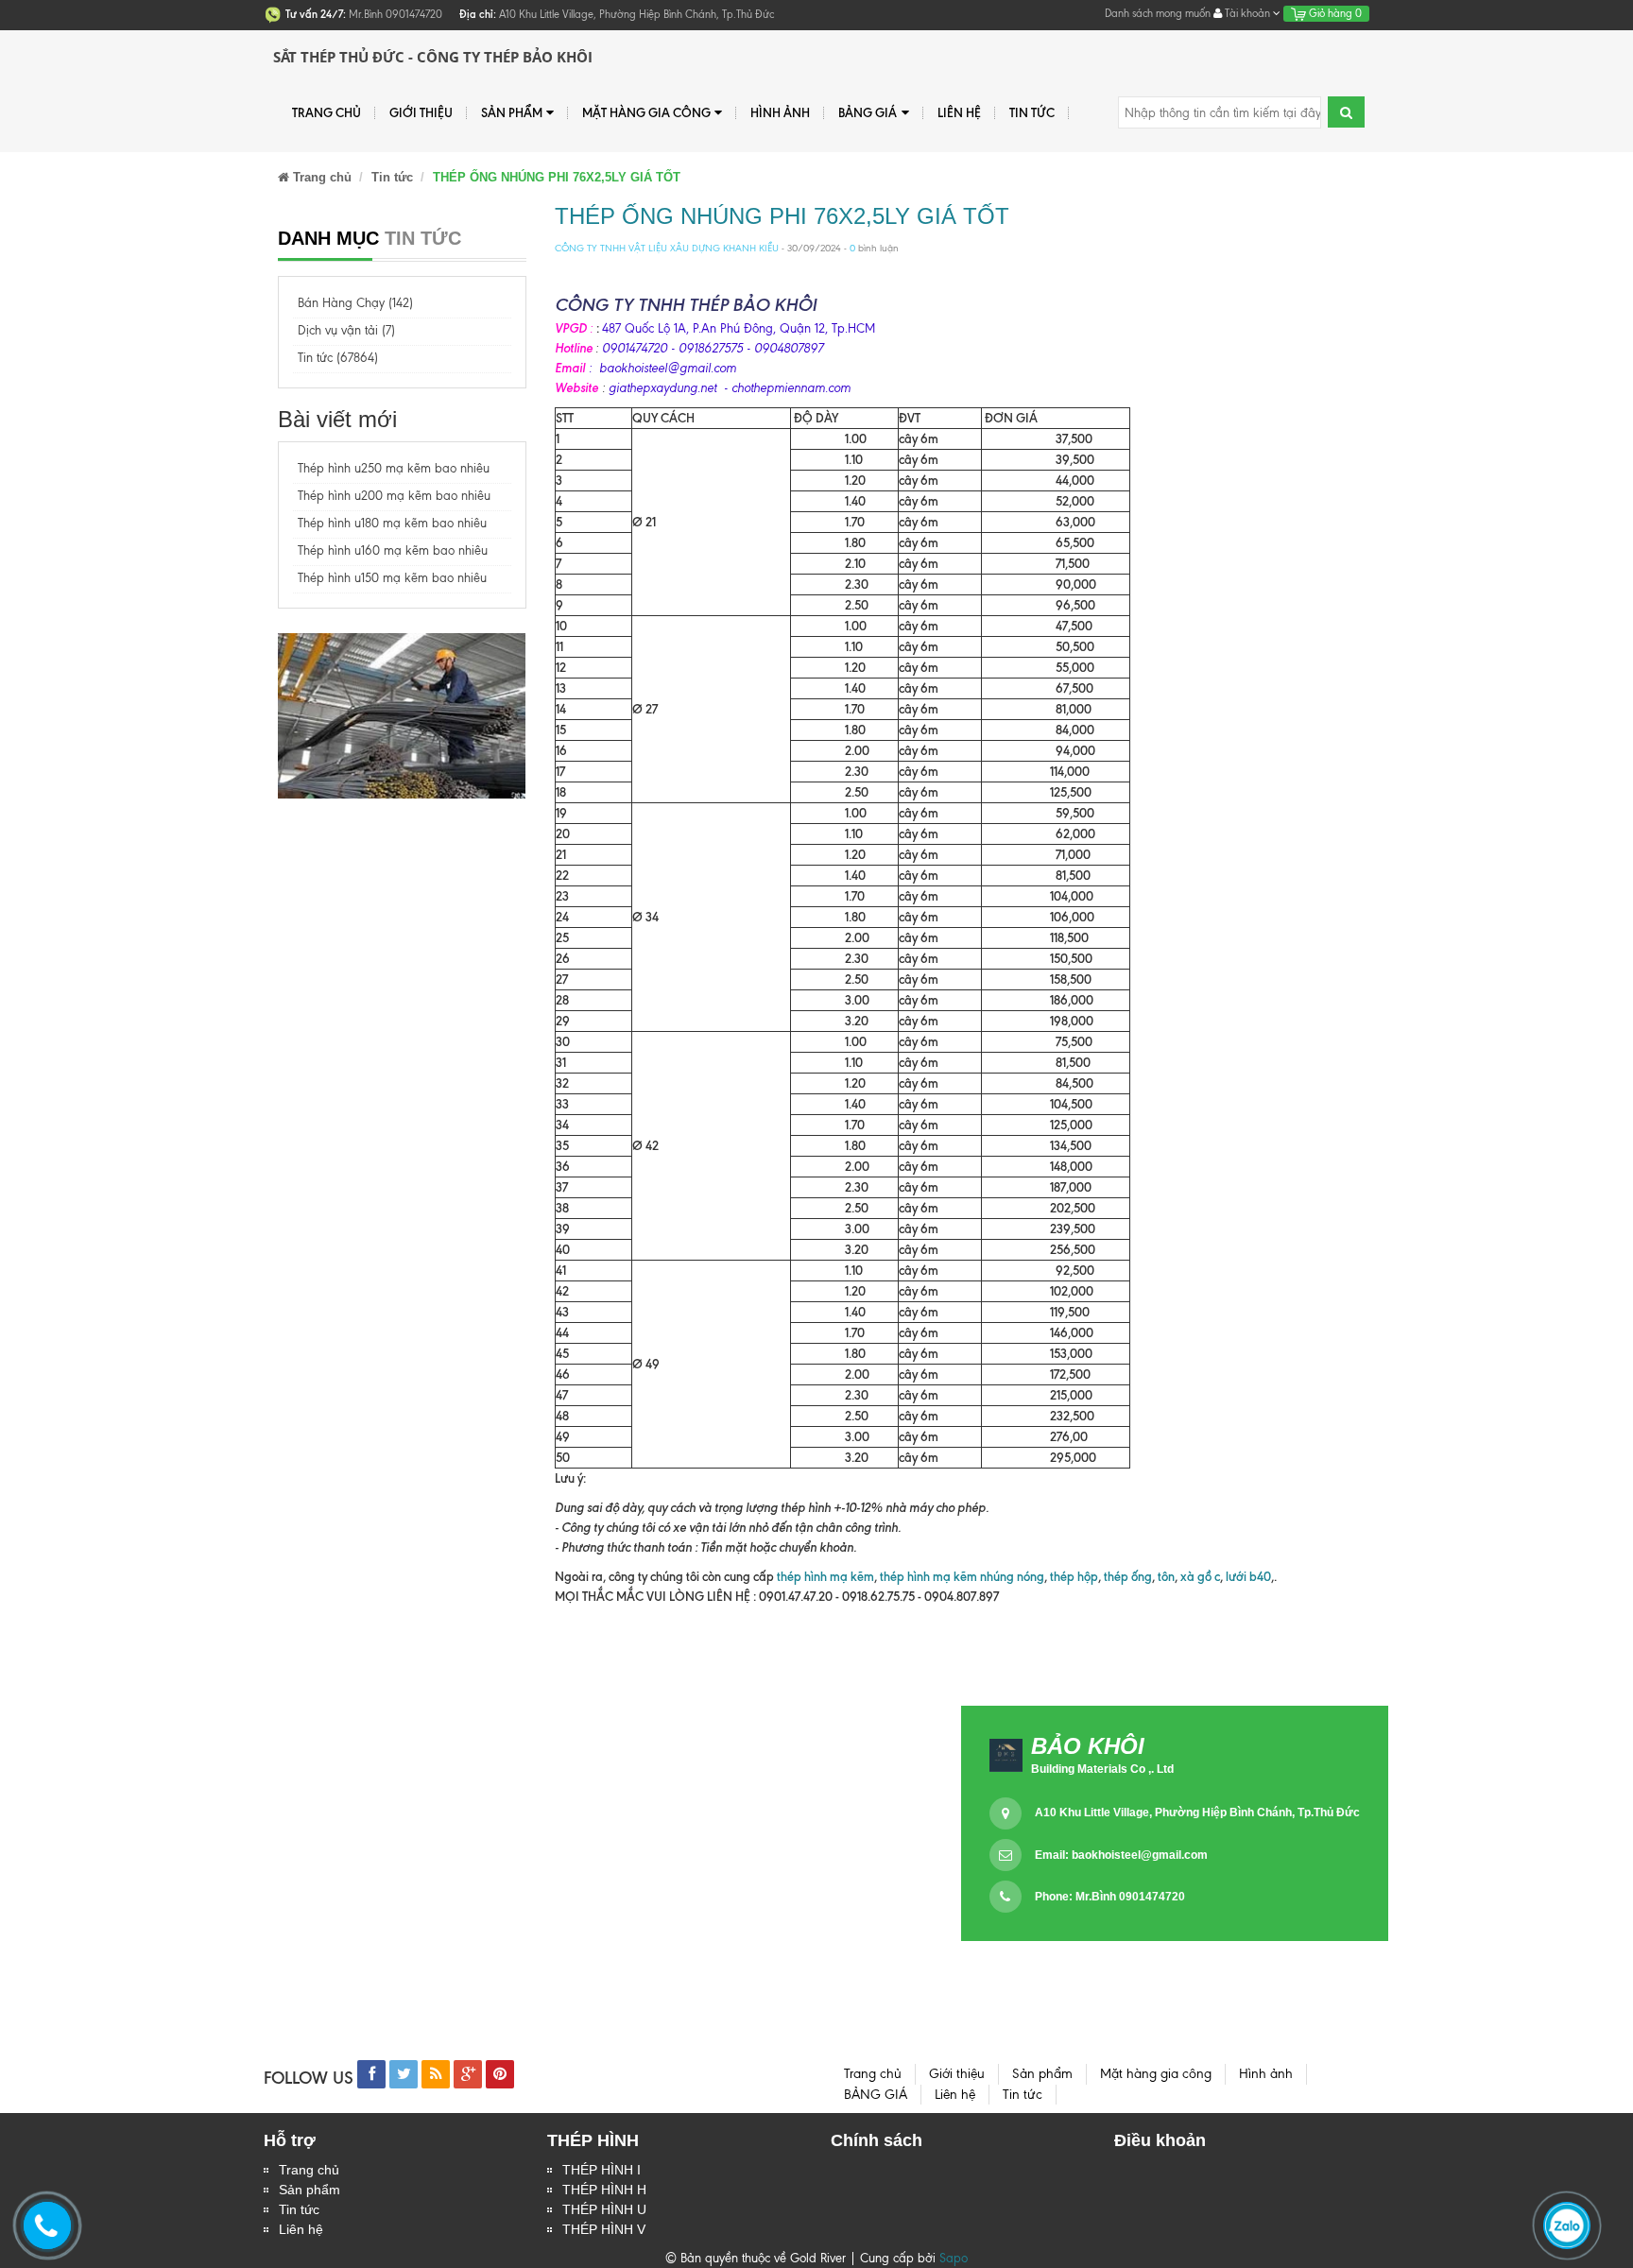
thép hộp (1074, 1576)
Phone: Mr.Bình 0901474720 (1110, 1897)
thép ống (1128, 1576)
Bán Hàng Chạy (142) (355, 303)
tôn (1166, 1576)
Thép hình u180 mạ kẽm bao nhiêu (392, 523)
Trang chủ (327, 112)
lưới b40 (1247, 1576)
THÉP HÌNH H (604, 2190)
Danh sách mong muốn (1158, 13)
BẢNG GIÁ (868, 112)
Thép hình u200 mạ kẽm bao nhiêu (394, 496)
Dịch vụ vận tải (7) (346, 330)
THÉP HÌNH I (602, 2170)
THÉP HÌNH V (604, 2229)
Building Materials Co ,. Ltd (1102, 1769)
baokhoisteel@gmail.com (1140, 1855)
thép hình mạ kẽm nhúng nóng (962, 1576)
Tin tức (299, 2209)
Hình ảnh (780, 112)
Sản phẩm (309, 2190)
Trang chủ (309, 2170)
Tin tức (1032, 112)
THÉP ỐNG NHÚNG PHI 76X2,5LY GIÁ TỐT (782, 216)
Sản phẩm (512, 112)
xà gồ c (1200, 1576)
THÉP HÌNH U (604, 2209)
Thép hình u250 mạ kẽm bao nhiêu (394, 468)
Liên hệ (959, 112)
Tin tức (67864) (338, 358)
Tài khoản (1247, 13)
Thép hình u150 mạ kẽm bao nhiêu (392, 578)
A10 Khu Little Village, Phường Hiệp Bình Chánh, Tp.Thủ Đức (1197, 1813)
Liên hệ (301, 2229)
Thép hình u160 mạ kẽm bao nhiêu (393, 550)
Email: (1121, 1855)
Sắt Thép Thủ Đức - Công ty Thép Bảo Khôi (433, 57)
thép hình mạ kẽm (825, 1576)
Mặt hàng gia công (646, 112)
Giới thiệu (421, 112)
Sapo (954, 2258)
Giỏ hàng (1334, 13)
